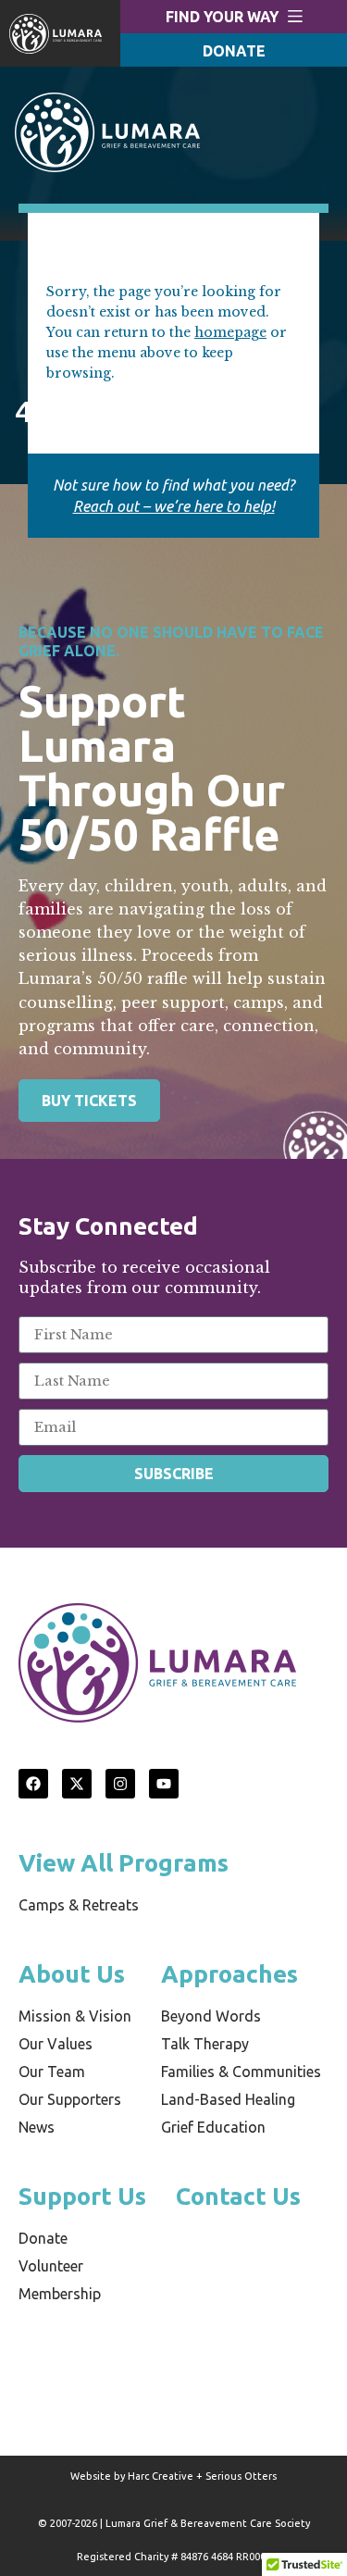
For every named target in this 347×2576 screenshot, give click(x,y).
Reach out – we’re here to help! (174, 506)
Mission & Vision (75, 2016)
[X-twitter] (77, 1784)
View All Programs (124, 1863)
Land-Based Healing (228, 2099)
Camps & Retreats (79, 1905)
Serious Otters (241, 2476)
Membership (60, 2294)
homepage (230, 332)
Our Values (56, 2044)
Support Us (82, 2196)
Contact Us (238, 2196)
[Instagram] (120, 1784)
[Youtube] (164, 1784)
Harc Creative (161, 2476)
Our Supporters (70, 2099)
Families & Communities (241, 2072)
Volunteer (51, 2266)
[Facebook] (33, 1784)
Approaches (229, 1974)
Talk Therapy (205, 2044)
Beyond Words (211, 2016)
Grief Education (213, 2127)
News (37, 2127)
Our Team (52, 2072)
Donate (43, 2238)
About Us (72, 1974)
